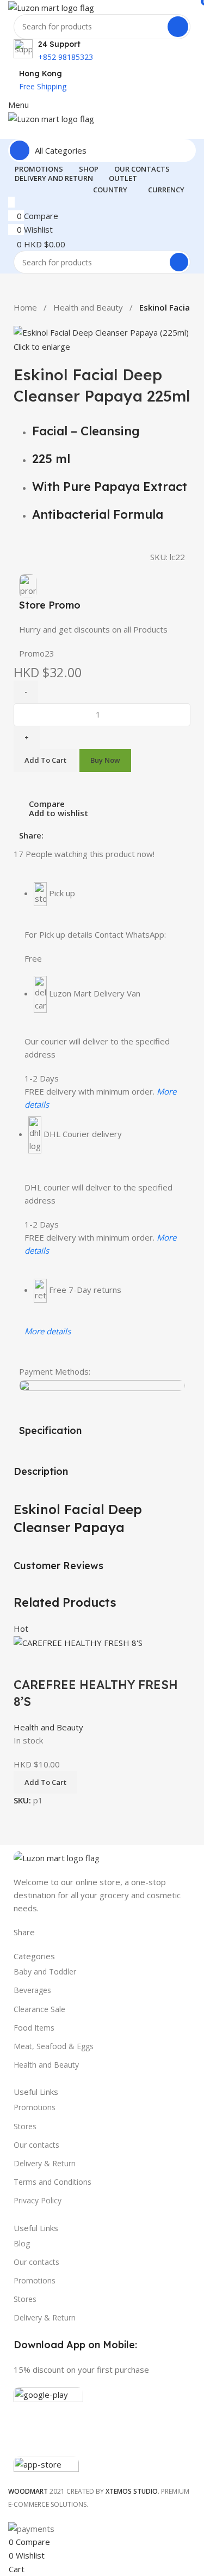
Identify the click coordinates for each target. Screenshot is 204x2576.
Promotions (35, 2107)
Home (25, 307)
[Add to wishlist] (86, 1663)
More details (48, 1331)
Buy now (105, 760)
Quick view (57, 1663)
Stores (25, 2126)
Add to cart (45, 760)
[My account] (11, 132)
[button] (45, 1782)
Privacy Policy (38, 2200)
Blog (22, 2243)
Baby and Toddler (45, 1972)
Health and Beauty (88, 307)
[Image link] (57, 1857)
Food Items (34, 2028)
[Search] (178, 27)
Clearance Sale (39, 2009)
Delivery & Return (45, 2163)
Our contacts (36, 2145)
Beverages (32, 1990)
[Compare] (27, 1663)
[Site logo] (51, 7)
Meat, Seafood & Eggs (54, 2046)
